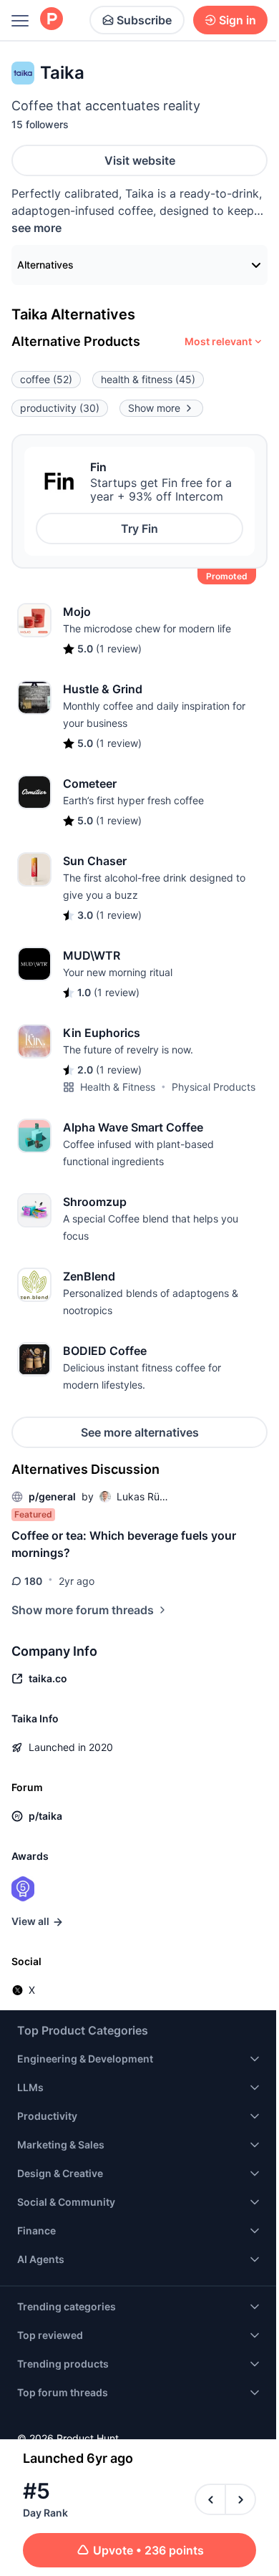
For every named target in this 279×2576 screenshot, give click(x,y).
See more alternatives (140, 1432)
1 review (119, 648)
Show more (154, 408)
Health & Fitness (118, 1087)
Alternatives (45, 265)
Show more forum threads (83, 1610)
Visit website (140, 160)
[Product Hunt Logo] (52, 20)
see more (36, 228)
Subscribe (144, 20)
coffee (46, 379)
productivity (60, 408)
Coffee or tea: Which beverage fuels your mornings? (124, 1544)
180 (33, 1581)
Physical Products (214, 1087)
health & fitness (148, 379)
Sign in (238, 20)
